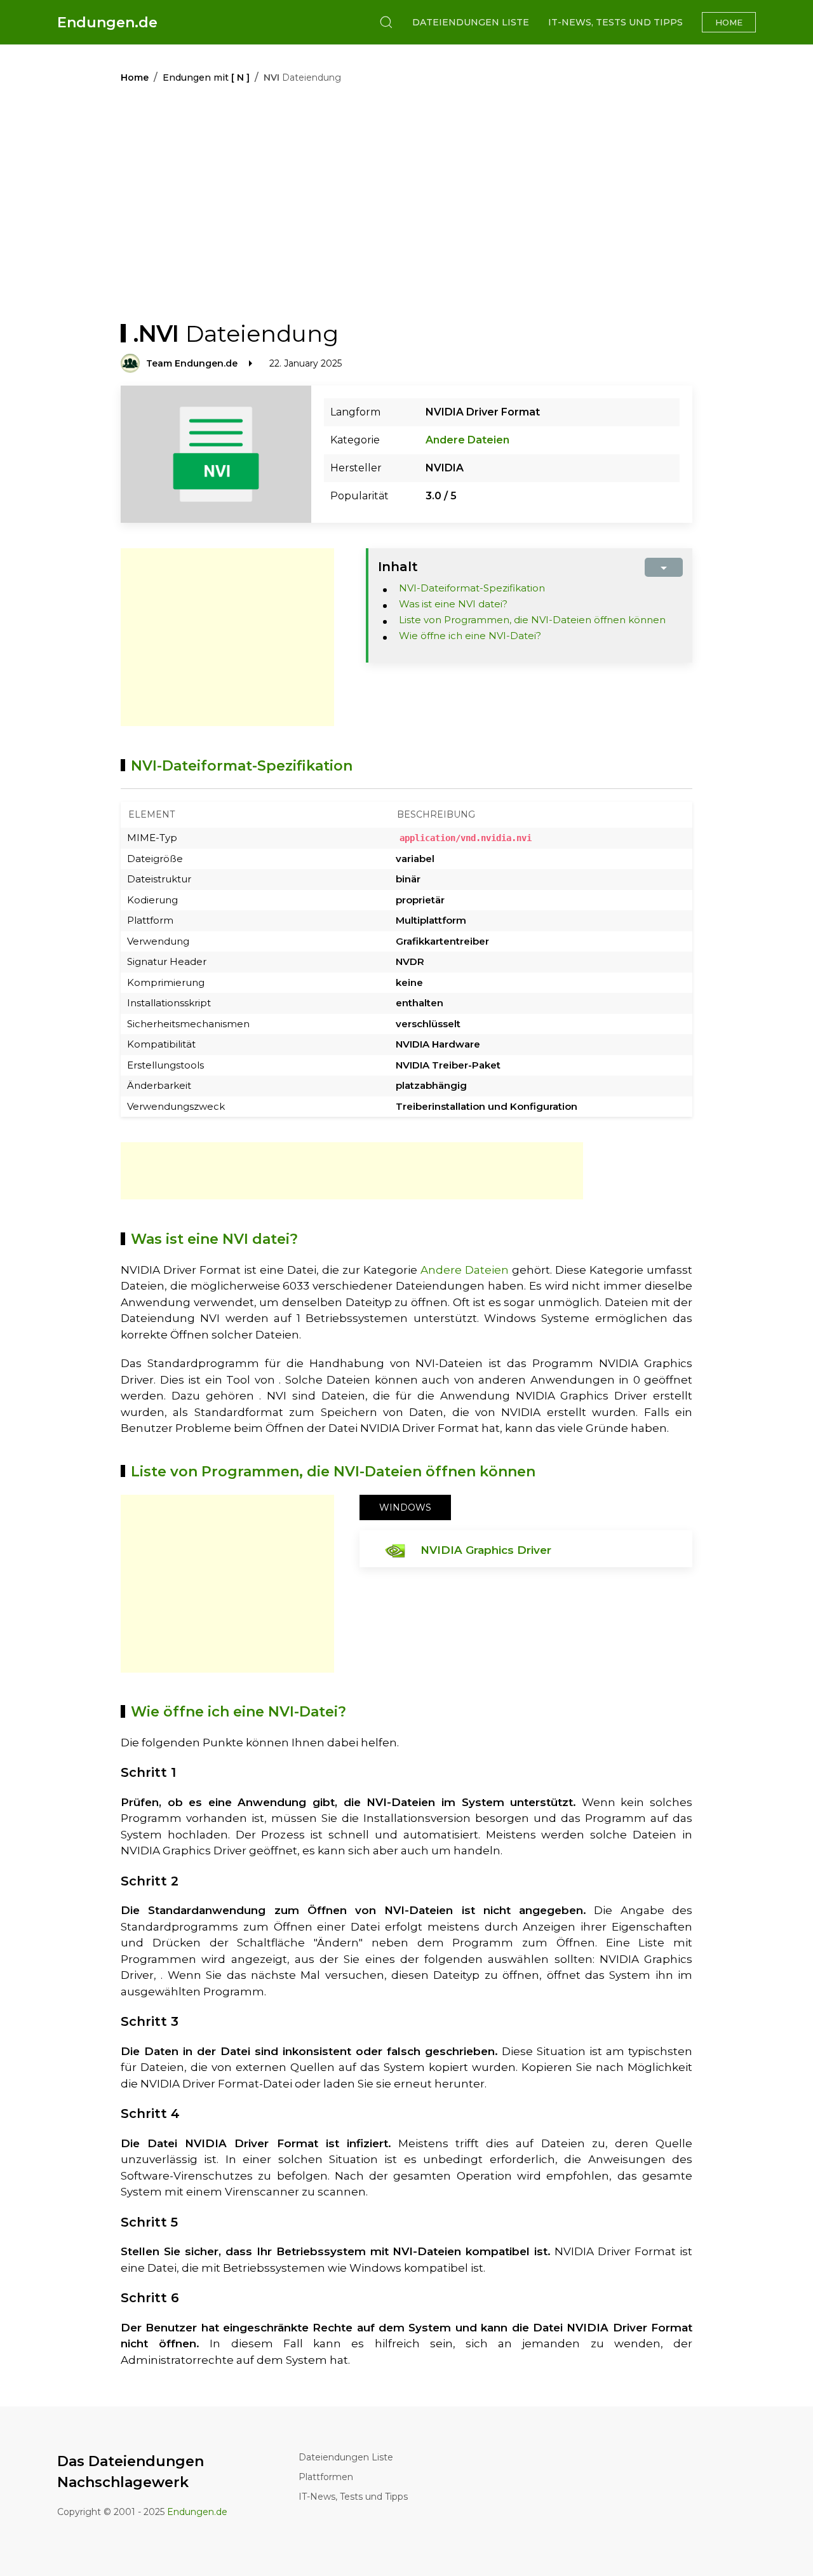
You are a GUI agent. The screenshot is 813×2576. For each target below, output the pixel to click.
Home (729, 22)
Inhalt (398, 567)
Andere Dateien (467, 440)
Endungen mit (206, 78)
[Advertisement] (227, 637)
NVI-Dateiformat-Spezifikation (472, 588)
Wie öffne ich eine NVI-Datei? (470, 636)
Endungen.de (107, 23)
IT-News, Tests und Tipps (615, 22)
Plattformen (326, 2477)
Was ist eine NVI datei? (453, 604)
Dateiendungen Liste (471, 22)
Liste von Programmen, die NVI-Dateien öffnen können (532, 620)
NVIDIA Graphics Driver (486, 1550)
